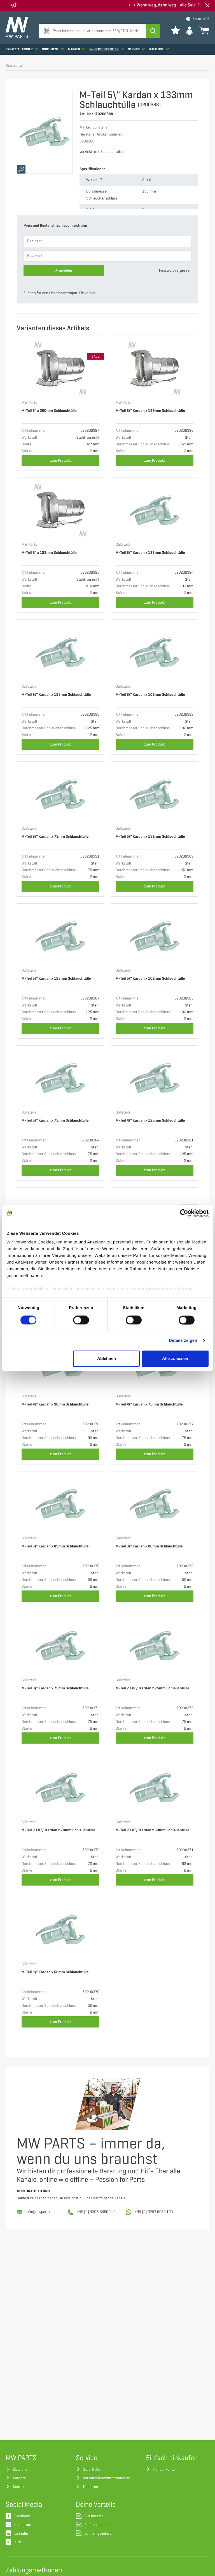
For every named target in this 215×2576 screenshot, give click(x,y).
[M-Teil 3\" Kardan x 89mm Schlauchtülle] (60, 1504)
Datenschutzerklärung (169, 1289)
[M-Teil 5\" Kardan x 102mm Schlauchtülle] (155, 936)
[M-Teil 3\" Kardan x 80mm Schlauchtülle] (155, 1504)
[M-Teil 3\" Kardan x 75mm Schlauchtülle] (60, 1646)
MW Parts (29, 403)
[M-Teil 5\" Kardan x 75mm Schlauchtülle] (60, 1078)
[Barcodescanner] (47, 31)
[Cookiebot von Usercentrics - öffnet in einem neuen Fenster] (184, 1213)
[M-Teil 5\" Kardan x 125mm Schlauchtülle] (60, 936)
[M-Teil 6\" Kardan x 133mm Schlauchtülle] (155, 510)
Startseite (14, 66)
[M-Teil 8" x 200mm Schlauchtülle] (60, 368)
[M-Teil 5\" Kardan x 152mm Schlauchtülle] (155, 794)
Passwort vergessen (175, 271)
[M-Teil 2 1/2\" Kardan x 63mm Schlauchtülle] (155, 1788)
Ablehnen (107, 1358)
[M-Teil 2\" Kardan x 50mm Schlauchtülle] (60, 1930)
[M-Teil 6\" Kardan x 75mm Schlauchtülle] (60, 794)
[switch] (81, 1320)
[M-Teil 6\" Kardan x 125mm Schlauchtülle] (60, 652)
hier (92, 293)
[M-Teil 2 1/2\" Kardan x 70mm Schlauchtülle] (60, 1788)
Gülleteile (123, 545)
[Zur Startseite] (17, 27)
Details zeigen (183, 1341)
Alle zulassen (175, 1358)
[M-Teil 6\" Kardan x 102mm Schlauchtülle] (155, 652)
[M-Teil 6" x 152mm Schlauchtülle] (60, 510)
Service (134, 49)
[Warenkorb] (204, 30)
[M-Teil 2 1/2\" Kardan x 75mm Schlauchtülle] (155, 1646)
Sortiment (51, 49)
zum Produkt (61, 460)
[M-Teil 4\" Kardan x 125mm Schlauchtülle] (155, 1078)
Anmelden (64, 270)
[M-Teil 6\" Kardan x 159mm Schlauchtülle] (155, 368)
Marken (74, 49)
